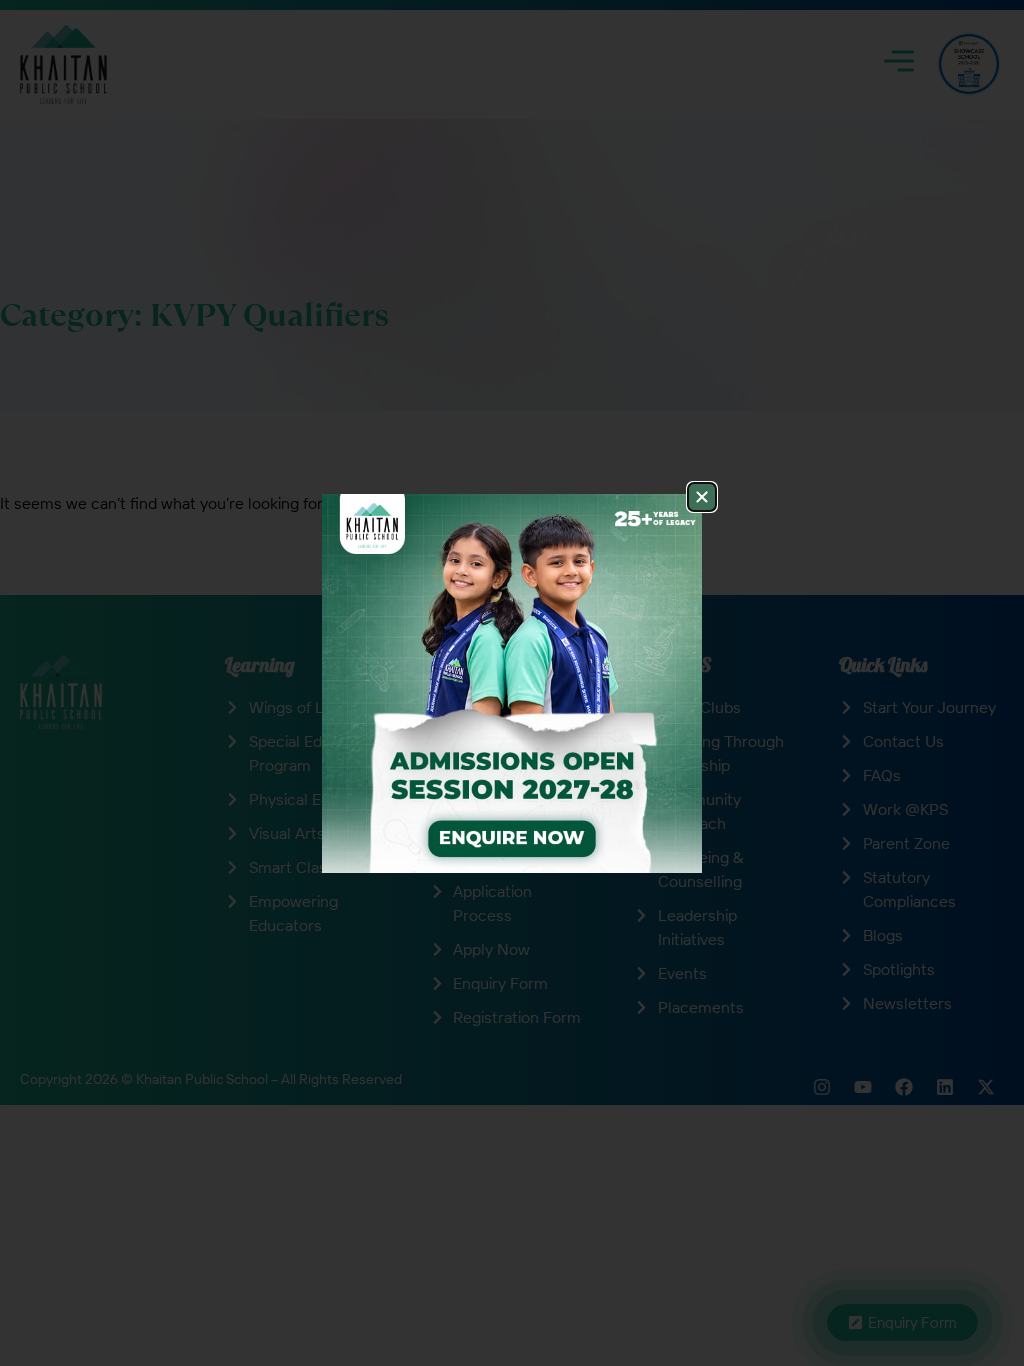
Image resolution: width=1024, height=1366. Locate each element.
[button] (702, 497)
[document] (512, 683)
